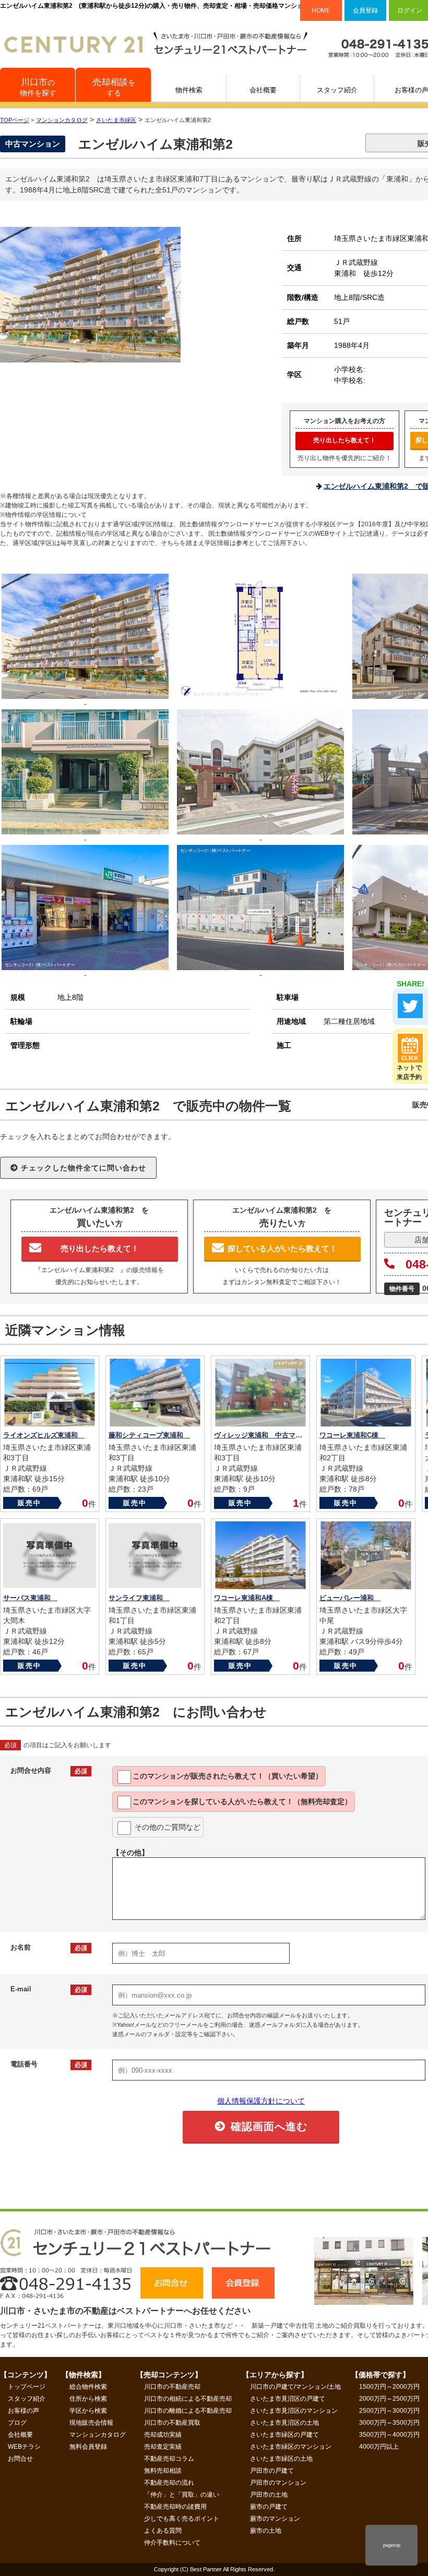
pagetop (392, 2545)
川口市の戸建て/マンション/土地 (295, 2387)
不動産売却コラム (169, 2459)
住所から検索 (88, 2399)
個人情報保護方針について (261, 2101)
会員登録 (365, 10)
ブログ (17, 2423)
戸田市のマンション (278, 2483)
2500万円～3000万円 (389, 2411)
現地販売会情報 (91, 2423)
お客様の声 (23, 2411)
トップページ (27, 2387)
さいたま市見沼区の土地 (284, 2423)
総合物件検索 (88, 2387)
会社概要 (263, 90)
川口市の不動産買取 (172, 2423)
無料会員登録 (88, 2447)
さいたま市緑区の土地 (281, 2459)
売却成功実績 (163, 2435)
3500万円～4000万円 (389, 2435)
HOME (321, 10)
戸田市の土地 (269, 2495)
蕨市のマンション (275, 2519)
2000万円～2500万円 (389, 2399)
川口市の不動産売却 (172, 2387)
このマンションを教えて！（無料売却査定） (242, 1801)
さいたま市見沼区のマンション (294, 2411)
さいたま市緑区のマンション (291, 2447)
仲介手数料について (172, 2543)
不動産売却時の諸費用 (175, 2507)
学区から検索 (88, 2411)
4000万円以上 (379, 2447)
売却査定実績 (163, 2447)
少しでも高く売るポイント (182, 2519)
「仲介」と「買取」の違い (182, 2495)
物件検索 (189, 90)
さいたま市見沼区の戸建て (288, 2399)
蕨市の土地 (266, 2531)
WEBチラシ (24, 2447)
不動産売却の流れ (169, 2483)
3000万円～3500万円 (389, 2423)
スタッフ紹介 (337, 90)
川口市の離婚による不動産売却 (188, 2411)
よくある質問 (163, 2531)
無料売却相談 (163, 2471)
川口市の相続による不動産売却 (188, 2399)
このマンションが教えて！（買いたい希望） (228, 1776)
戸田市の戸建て (272, 2471)
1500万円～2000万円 (389, 2387)
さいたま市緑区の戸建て (284, 2435)
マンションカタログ (98, 2435)
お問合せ (20, 2459)
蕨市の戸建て (269, 2507)
